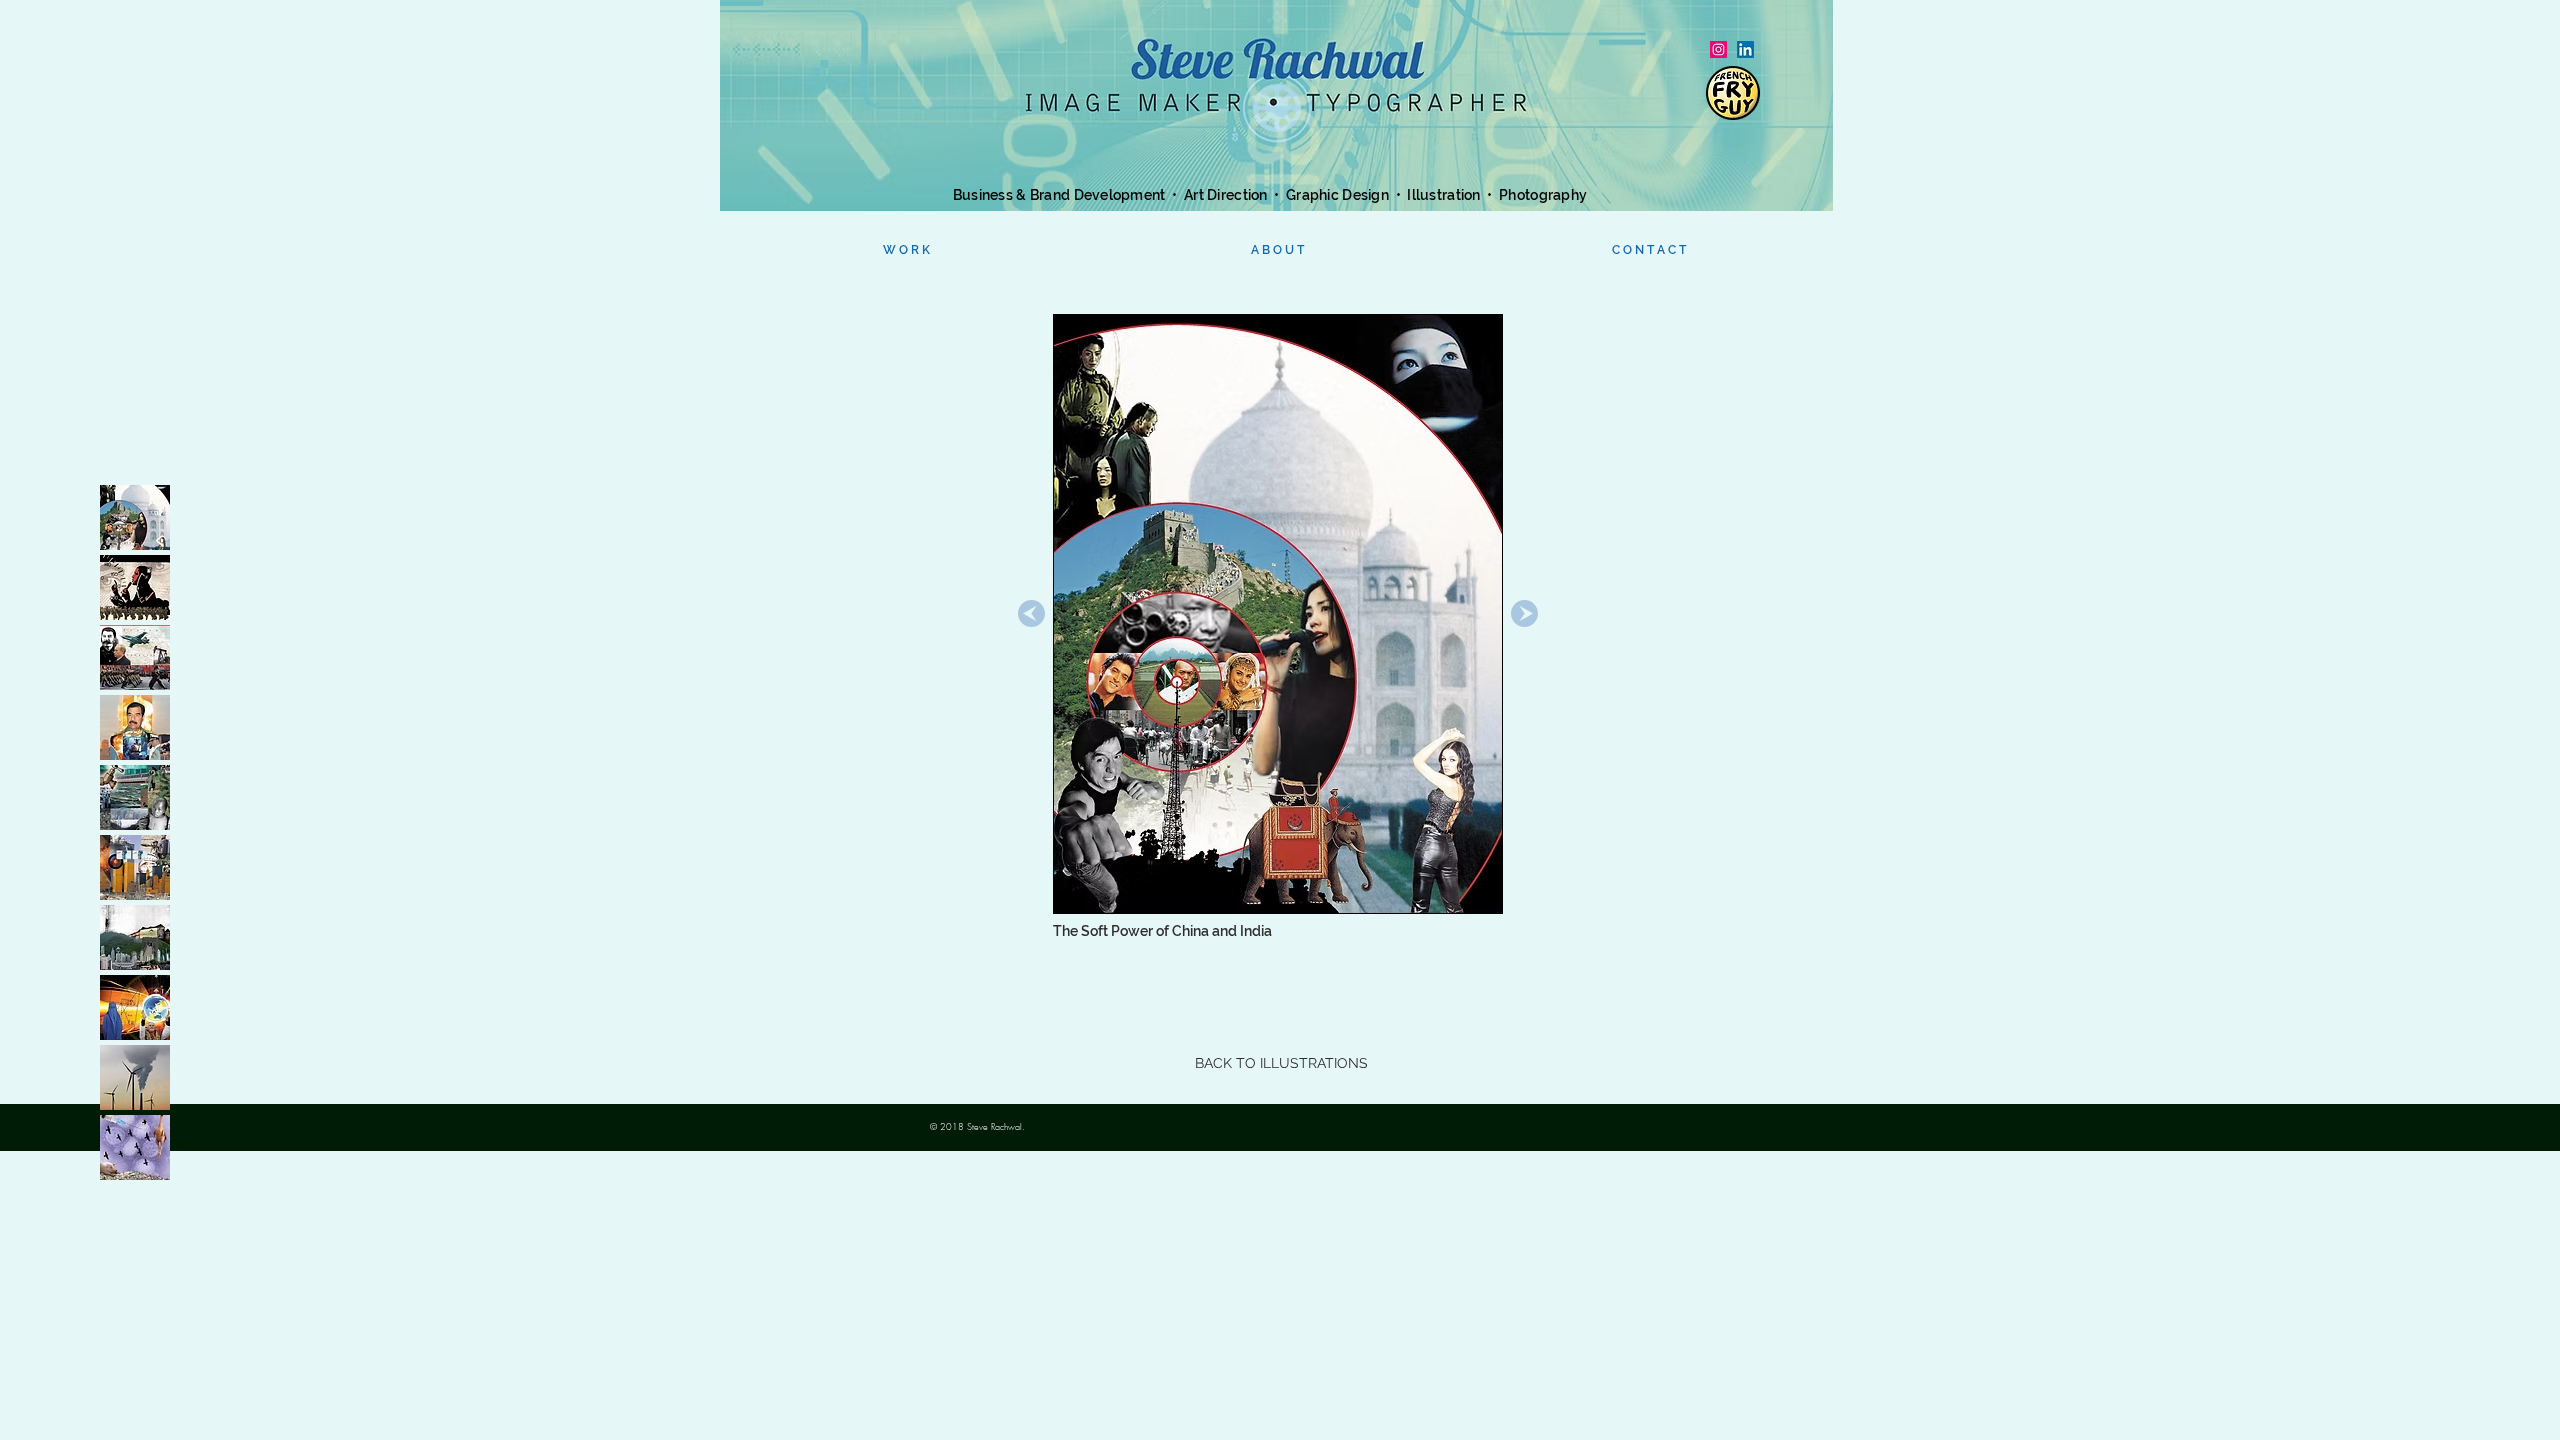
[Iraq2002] (135, 727)
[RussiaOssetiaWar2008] (135, 657)
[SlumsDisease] (135, 1147)
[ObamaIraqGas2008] (135, 587)
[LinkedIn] (1745, 49)
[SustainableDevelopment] (135, 797)
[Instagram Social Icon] (1718, 49)
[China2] (135, 937)
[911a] (135, 867)
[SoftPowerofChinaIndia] (135, 517)
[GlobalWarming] (135, 1077)
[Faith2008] (135, 1007)
